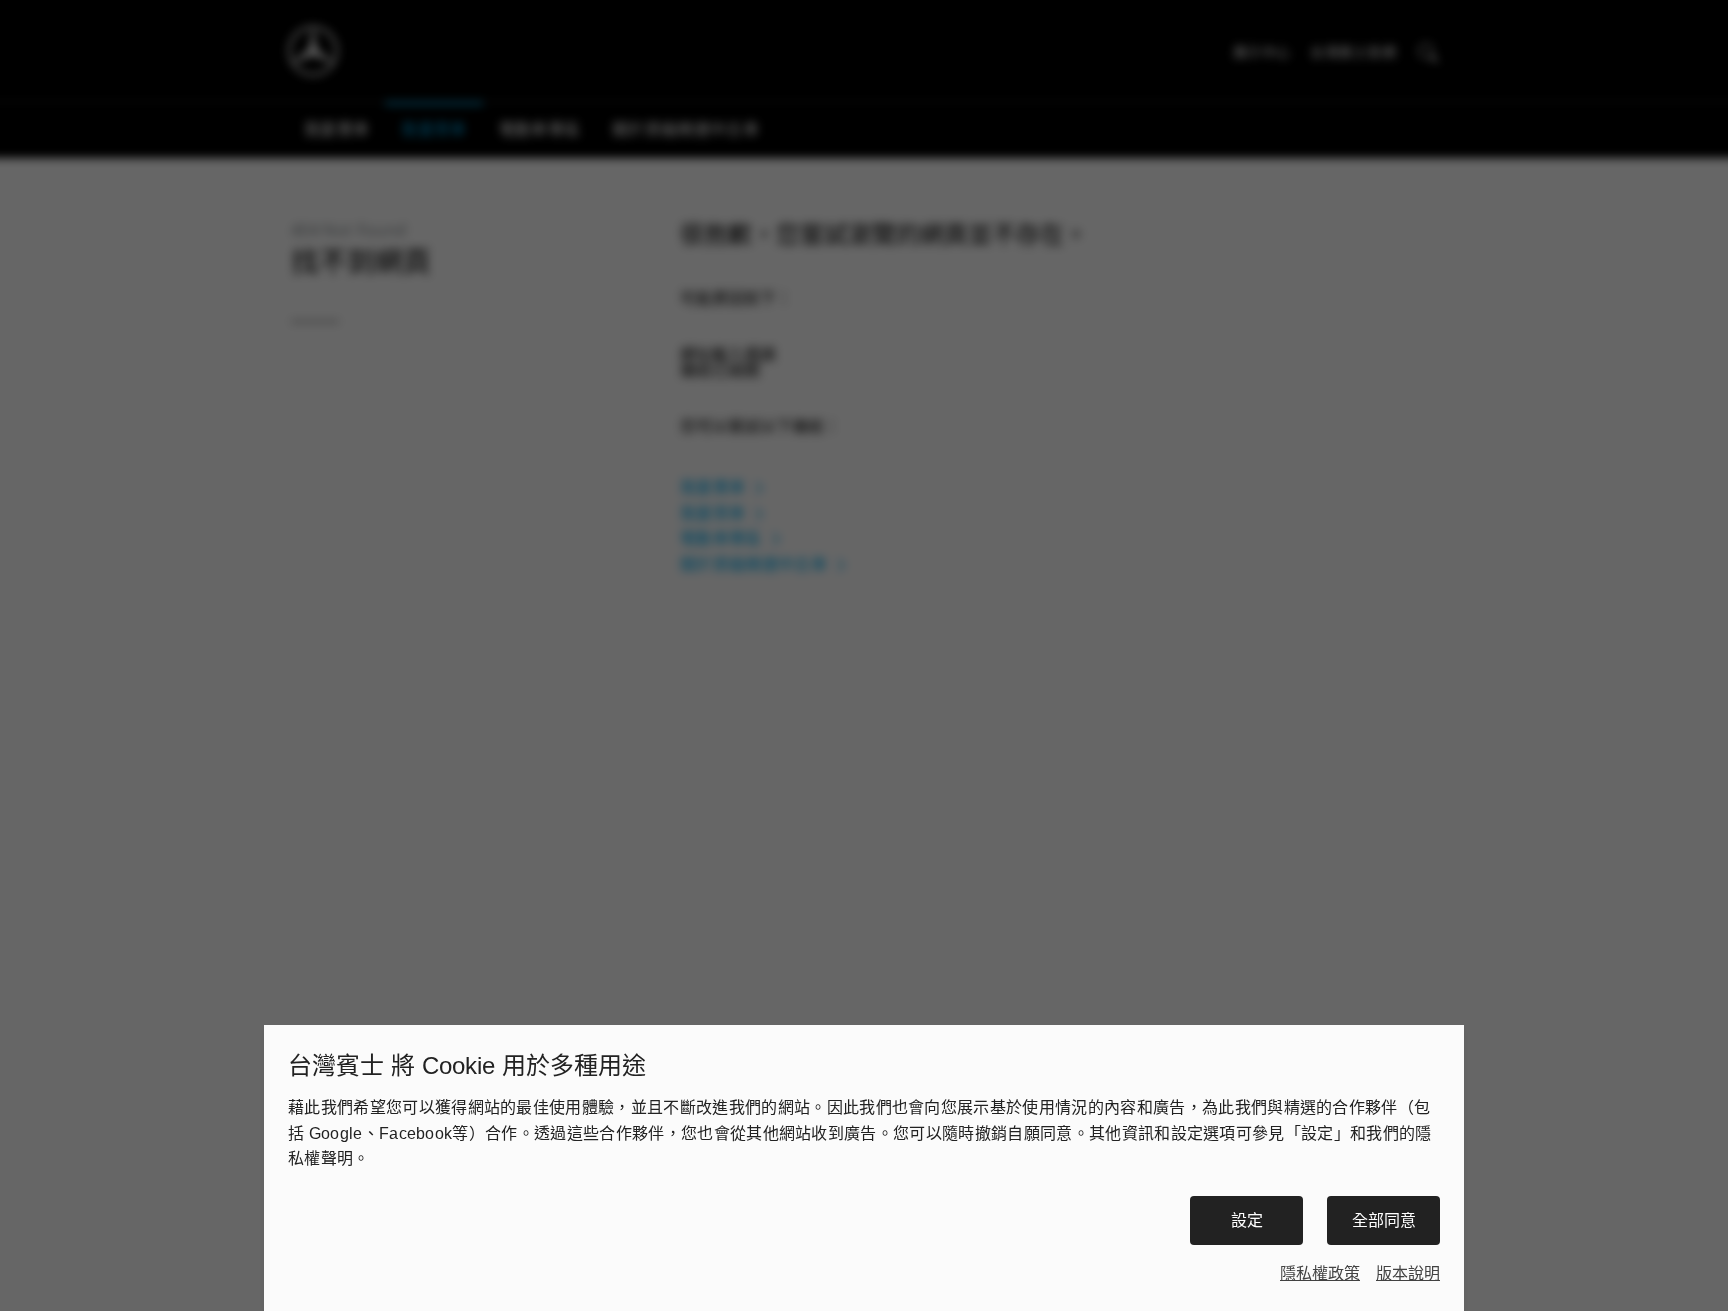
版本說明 (1408, 1273)
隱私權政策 (1320, 1273)
